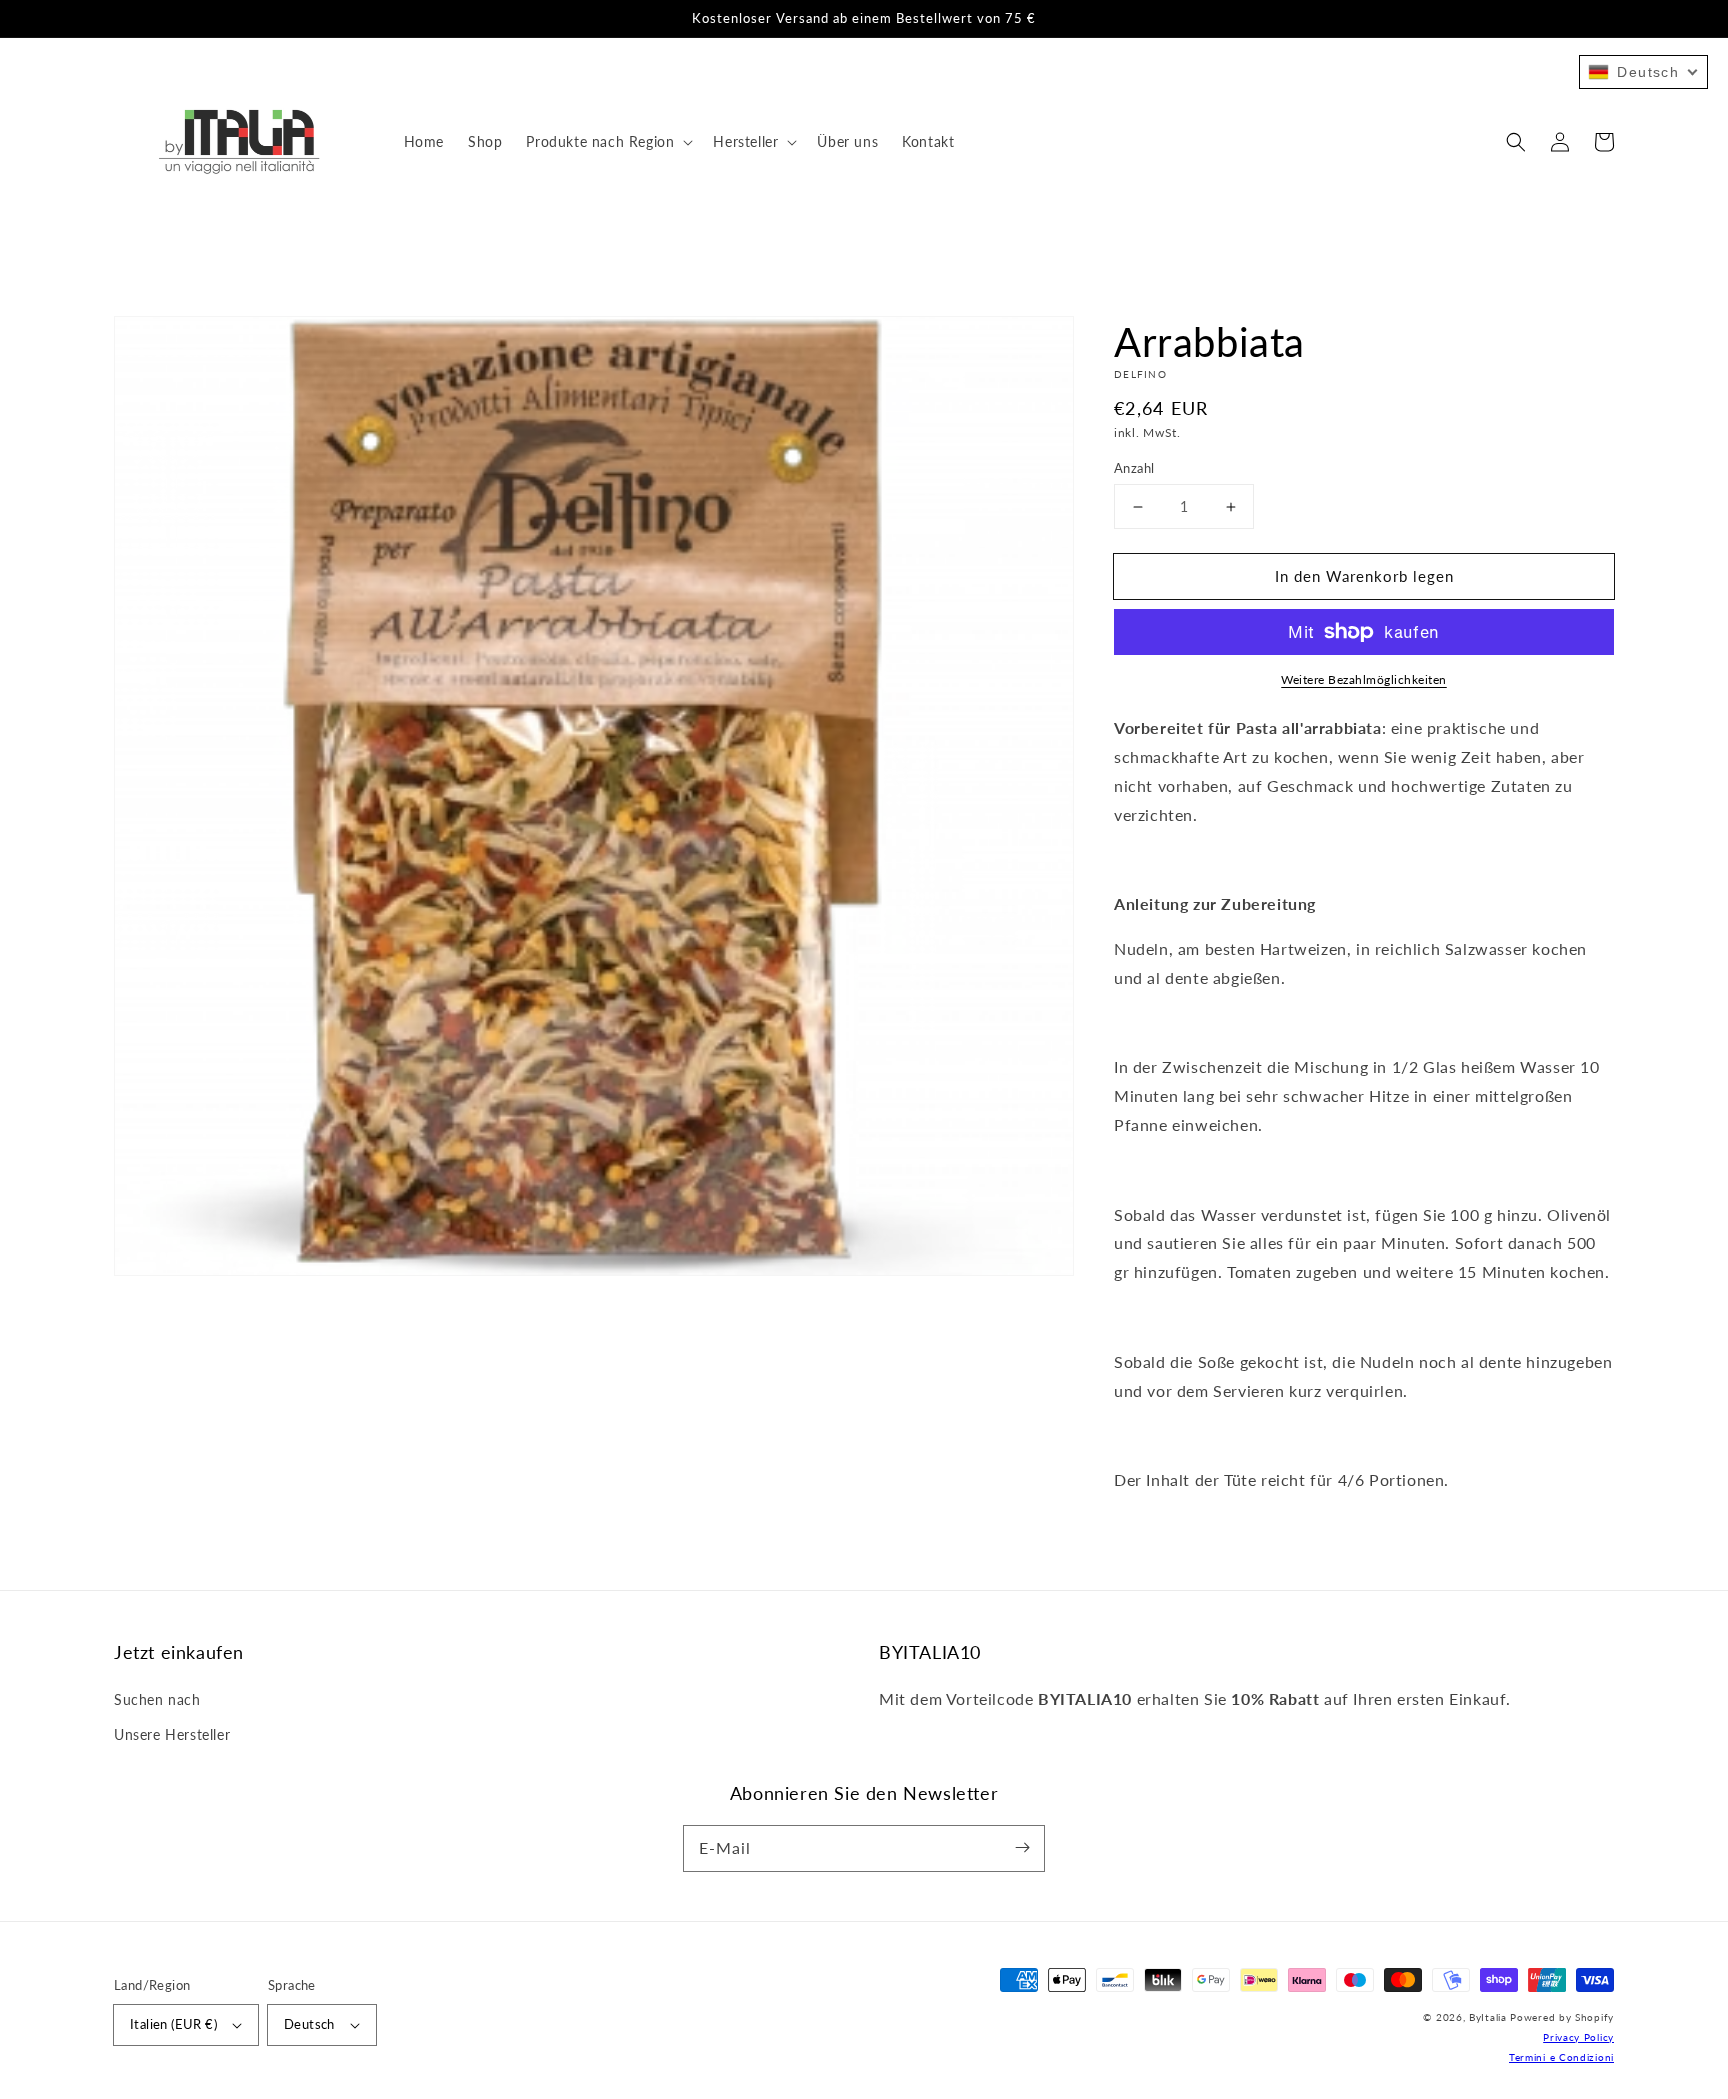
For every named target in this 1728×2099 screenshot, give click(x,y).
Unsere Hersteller (172, 1734)
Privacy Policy (1578, 2037)
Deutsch (309, 2024)
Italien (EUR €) (173, 2024)
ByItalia (1488, 2017)
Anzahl (1134, 468)
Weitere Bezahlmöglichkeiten (1364, 679)
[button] (1516, 142)
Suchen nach (157, 1699)
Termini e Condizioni (1561, 2057)
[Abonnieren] (1022, 1848)
